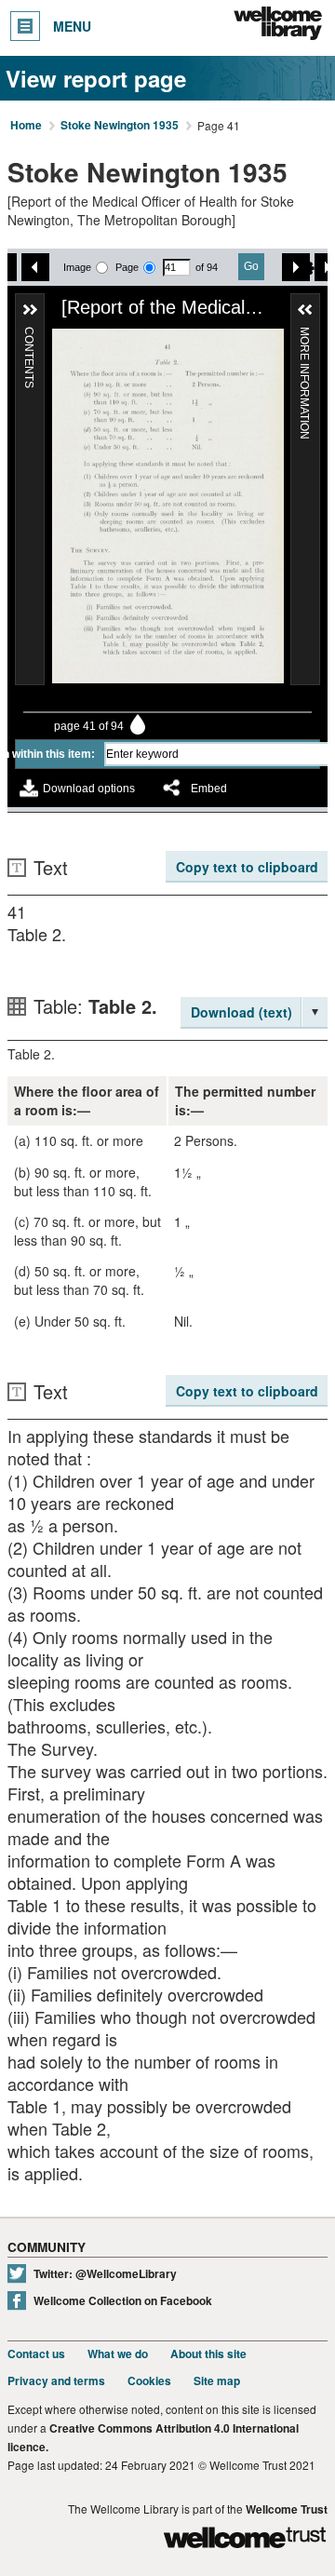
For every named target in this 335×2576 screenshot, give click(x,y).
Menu (72, 26)
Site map (217, 2381)
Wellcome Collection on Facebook (123, 2301)
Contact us (36, 2354)
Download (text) (241, 1012)
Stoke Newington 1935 (120, 126)
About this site (208, 2354)
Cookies (149, 2381)
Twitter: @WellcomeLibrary (105, 2274)
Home (26, 126)
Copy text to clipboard (247, 867)
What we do (118, 2354)
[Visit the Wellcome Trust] (245, 2540)
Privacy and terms (56, 2381)
